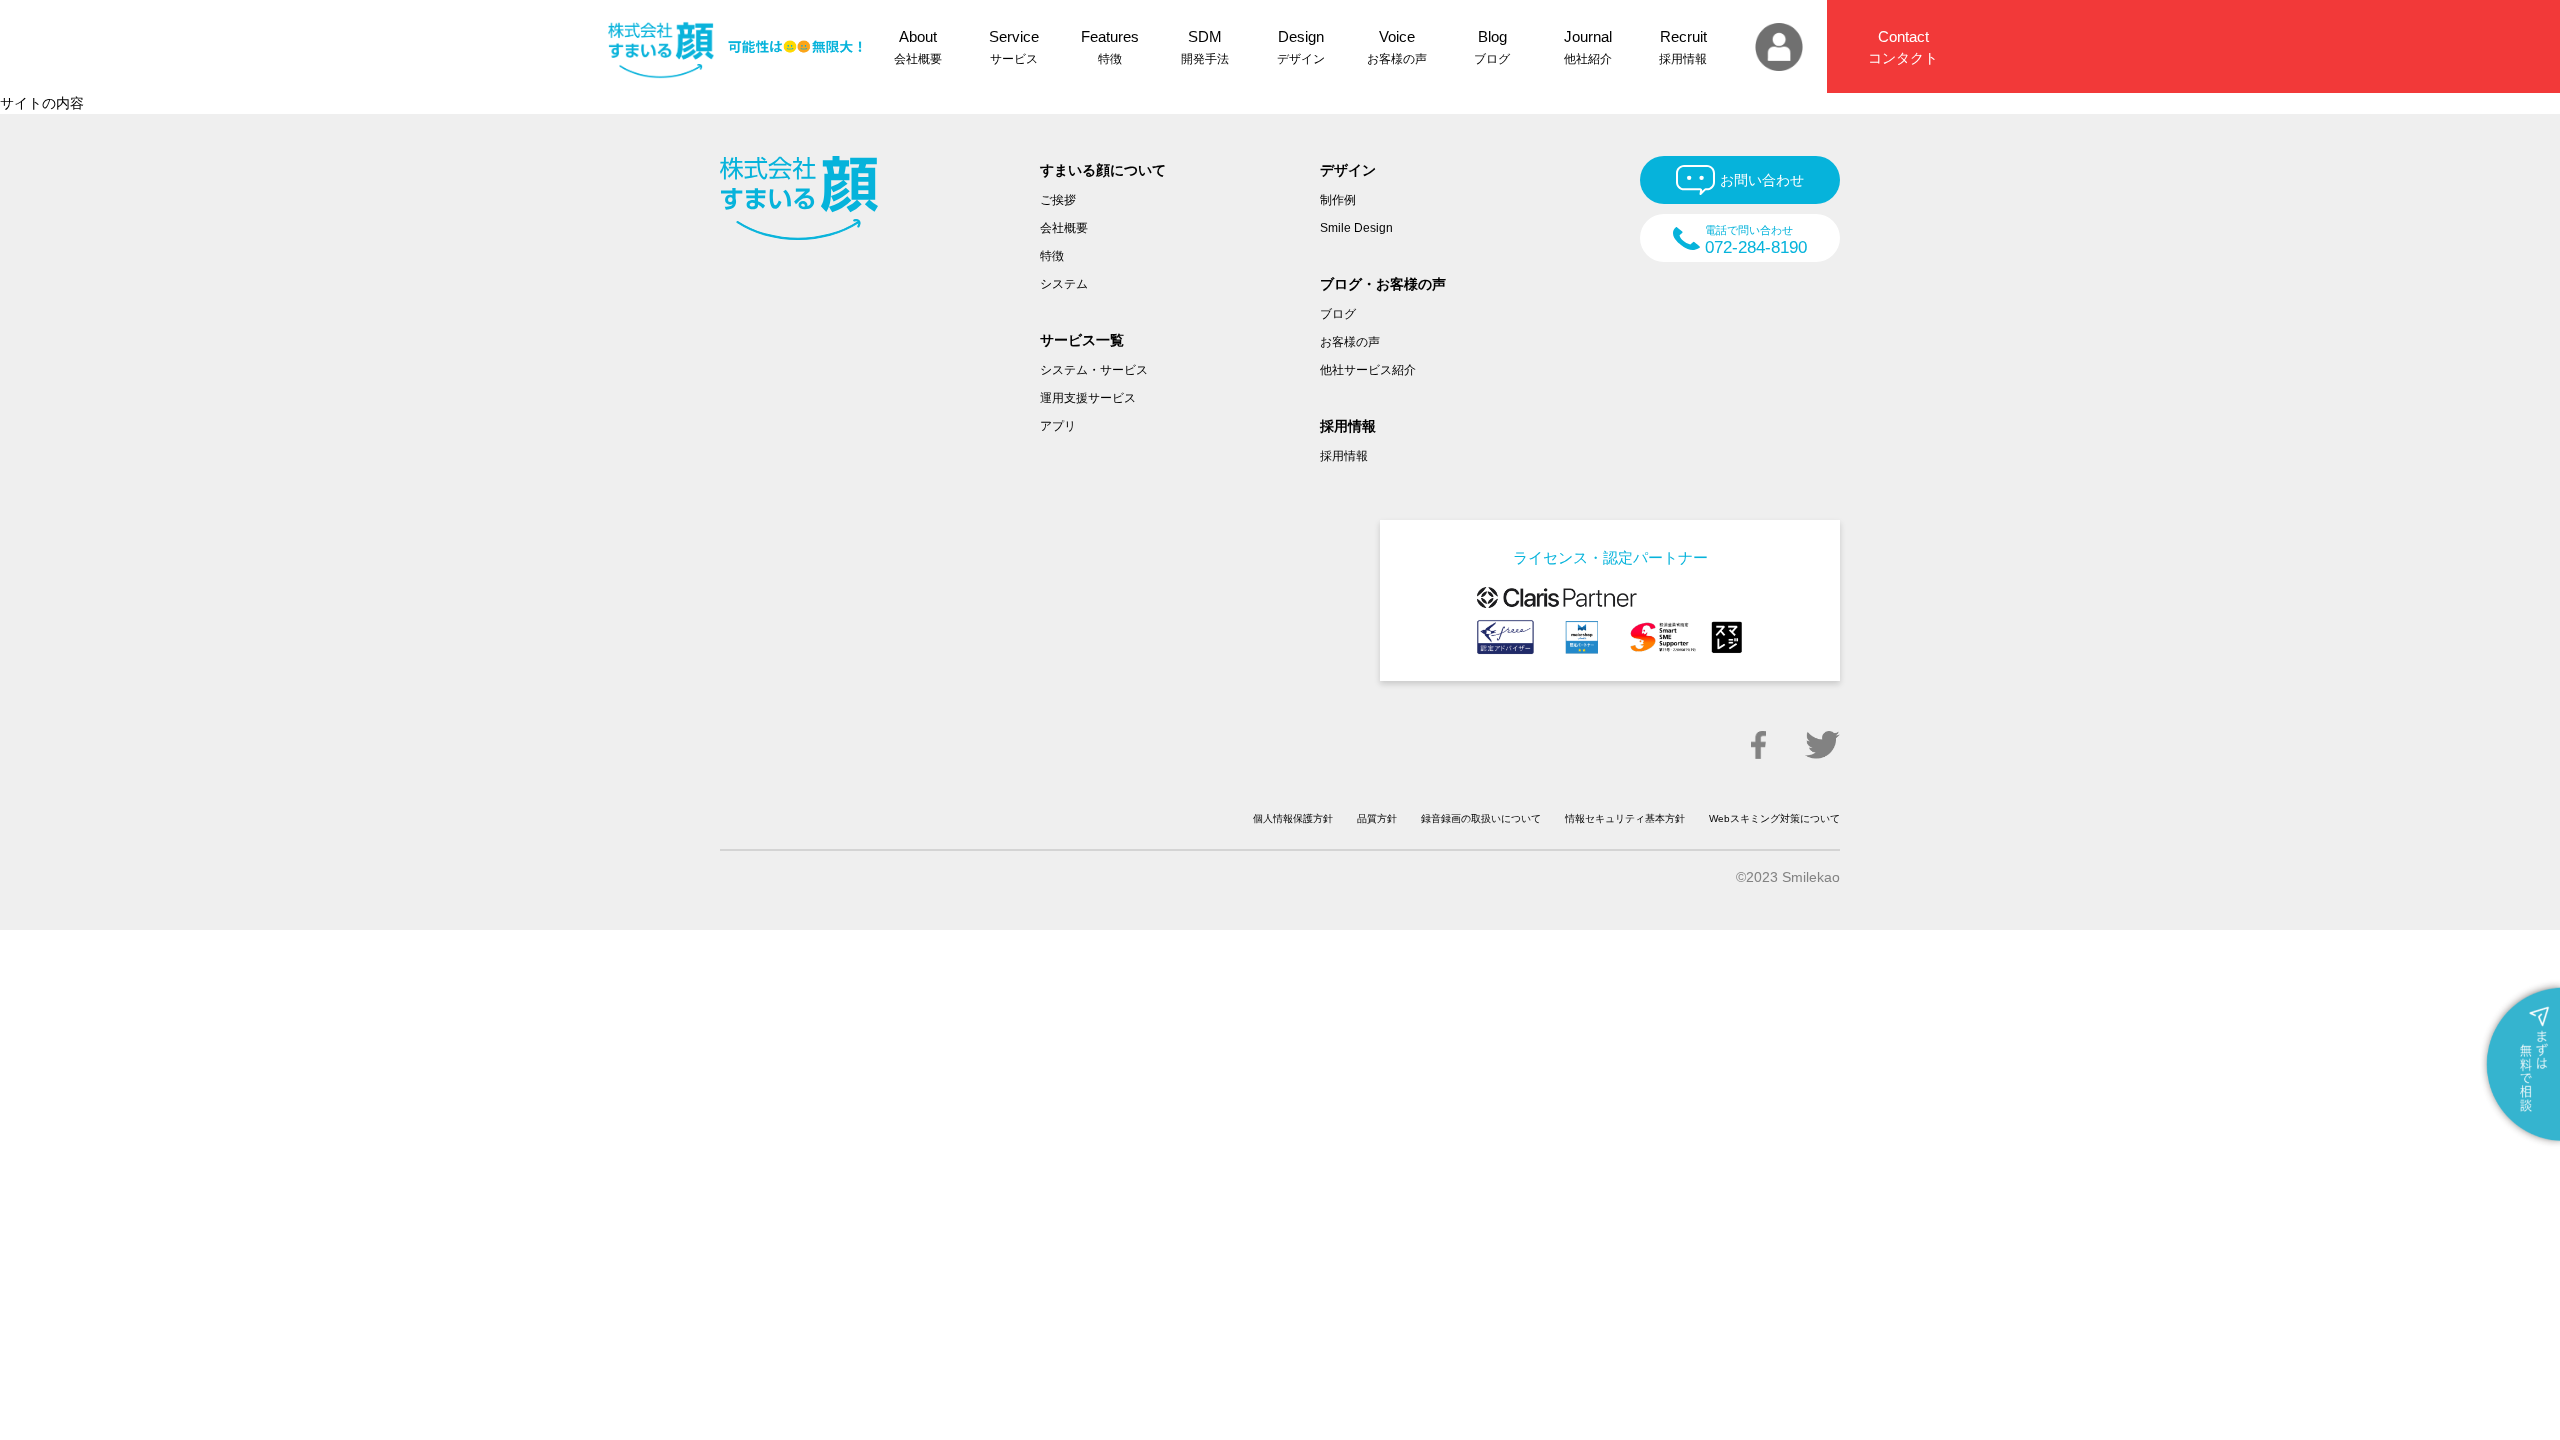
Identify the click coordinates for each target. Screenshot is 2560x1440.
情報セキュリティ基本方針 (1625, 818)
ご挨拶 (1058, 200)
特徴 (1052, 256)
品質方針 (1377, 818)
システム (1064, 284)
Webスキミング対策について (1774, 818)
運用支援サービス (1088, 398)
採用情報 (1344, 456)
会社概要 (1064, 228)
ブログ (1338, 314)
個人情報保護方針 (1293, 818)
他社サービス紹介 (1368, 370)
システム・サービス (1094, 370)
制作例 (1338, 200)
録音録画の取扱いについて (1481, 818)
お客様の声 (1350, 342)
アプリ (1058, 426)
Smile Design (1356, 228)
